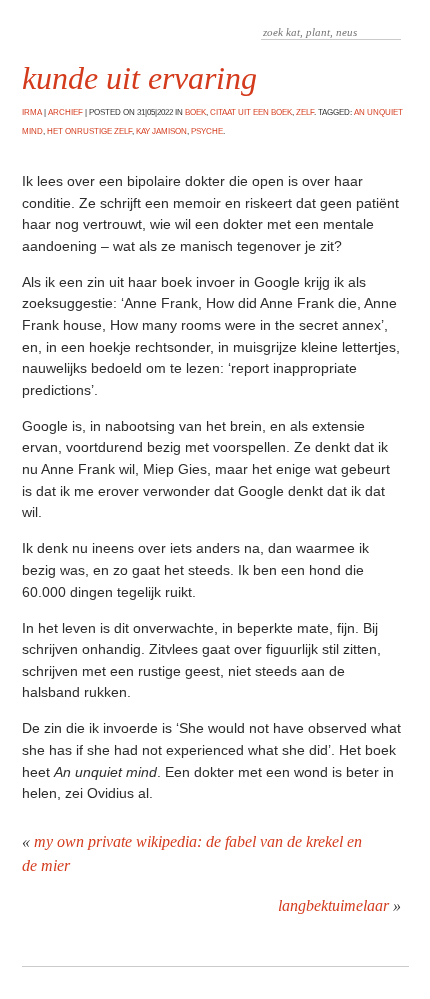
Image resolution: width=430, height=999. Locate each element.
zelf (305, 112)
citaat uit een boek (251, 112)
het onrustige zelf (89, 131)
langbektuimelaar (333, 905)
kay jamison (161, 131)
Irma (32, 112)
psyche (207, 131)
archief (65, 112)
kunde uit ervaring (139, 78)
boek (195, 112)
